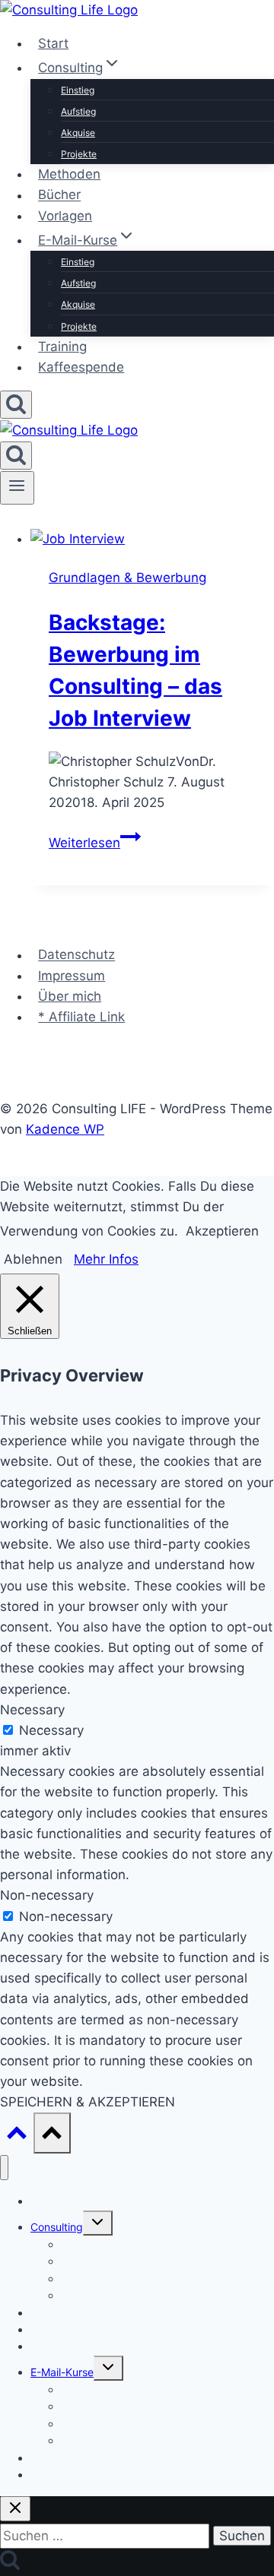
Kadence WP (65, 1129)
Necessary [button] (32, 1710)
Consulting (57, 2227)
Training (62, 347)
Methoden (69, 174)
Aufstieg (78, 111)
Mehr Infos (106, 1259)
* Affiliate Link (81, 1017)
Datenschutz (76, 955)
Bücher (59, 195)
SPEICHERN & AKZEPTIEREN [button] (88, 2102)
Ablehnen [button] (33, 1259)
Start (53, 43)
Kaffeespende (81, 367)
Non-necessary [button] (47, 1895)
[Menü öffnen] (17, 488)
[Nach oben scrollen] (17, 2136)
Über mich (70, 996)
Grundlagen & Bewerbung (127, 578)
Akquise (78, 133)
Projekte (79, 154)
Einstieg (78, 90)
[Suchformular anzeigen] (16, 405)
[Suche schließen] (15, 2509)
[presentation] (152, 539)
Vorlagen (65, 216)
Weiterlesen (95, 843)
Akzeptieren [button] (222, 1231)
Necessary (51, 1730)
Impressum (72, 976)
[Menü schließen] (4, 2168)
